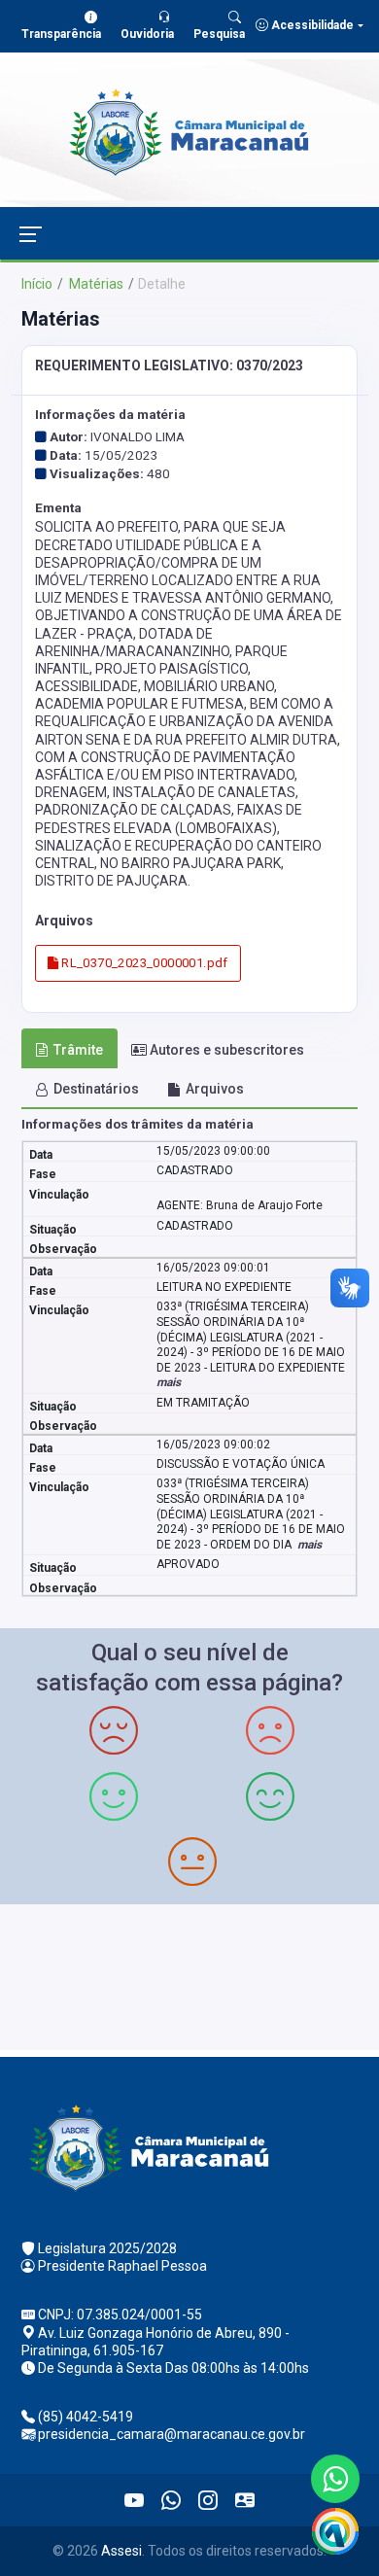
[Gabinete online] (245, 2500)
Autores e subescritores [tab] (227, 1050)
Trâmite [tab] (78, 1050)
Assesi (121, 2551)
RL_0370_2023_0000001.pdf (143, 963)
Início (37, 284)
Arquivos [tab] (215, 1089)
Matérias (95, 284)
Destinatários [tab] (96, 1089)
